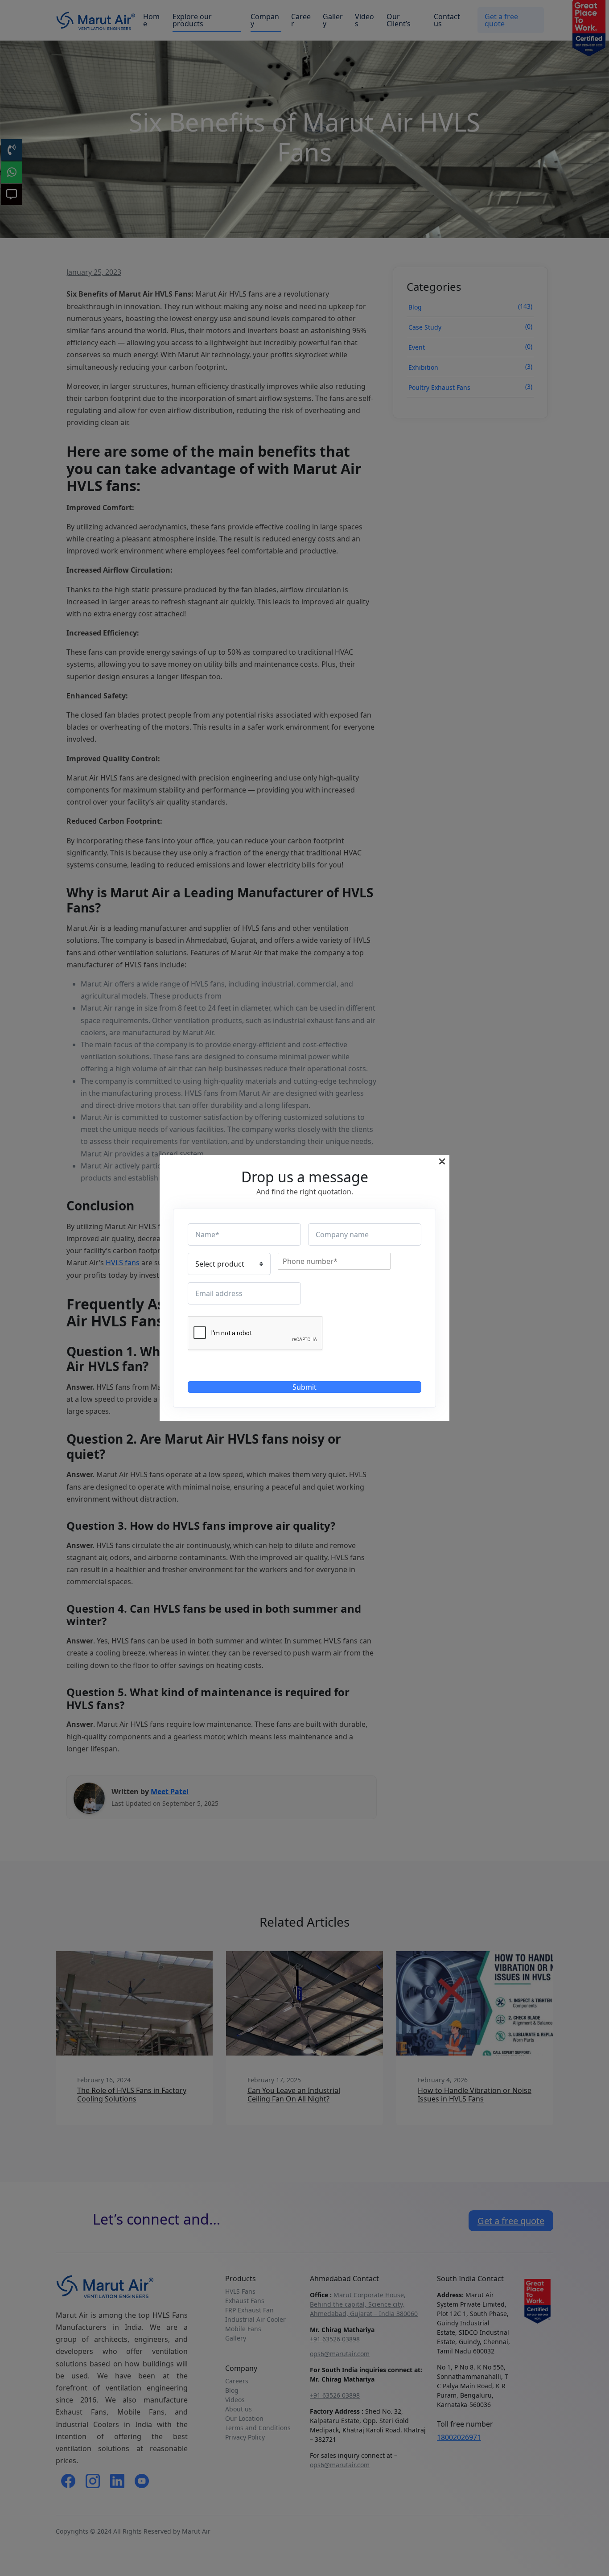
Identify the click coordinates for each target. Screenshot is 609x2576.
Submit (304, 1387)
